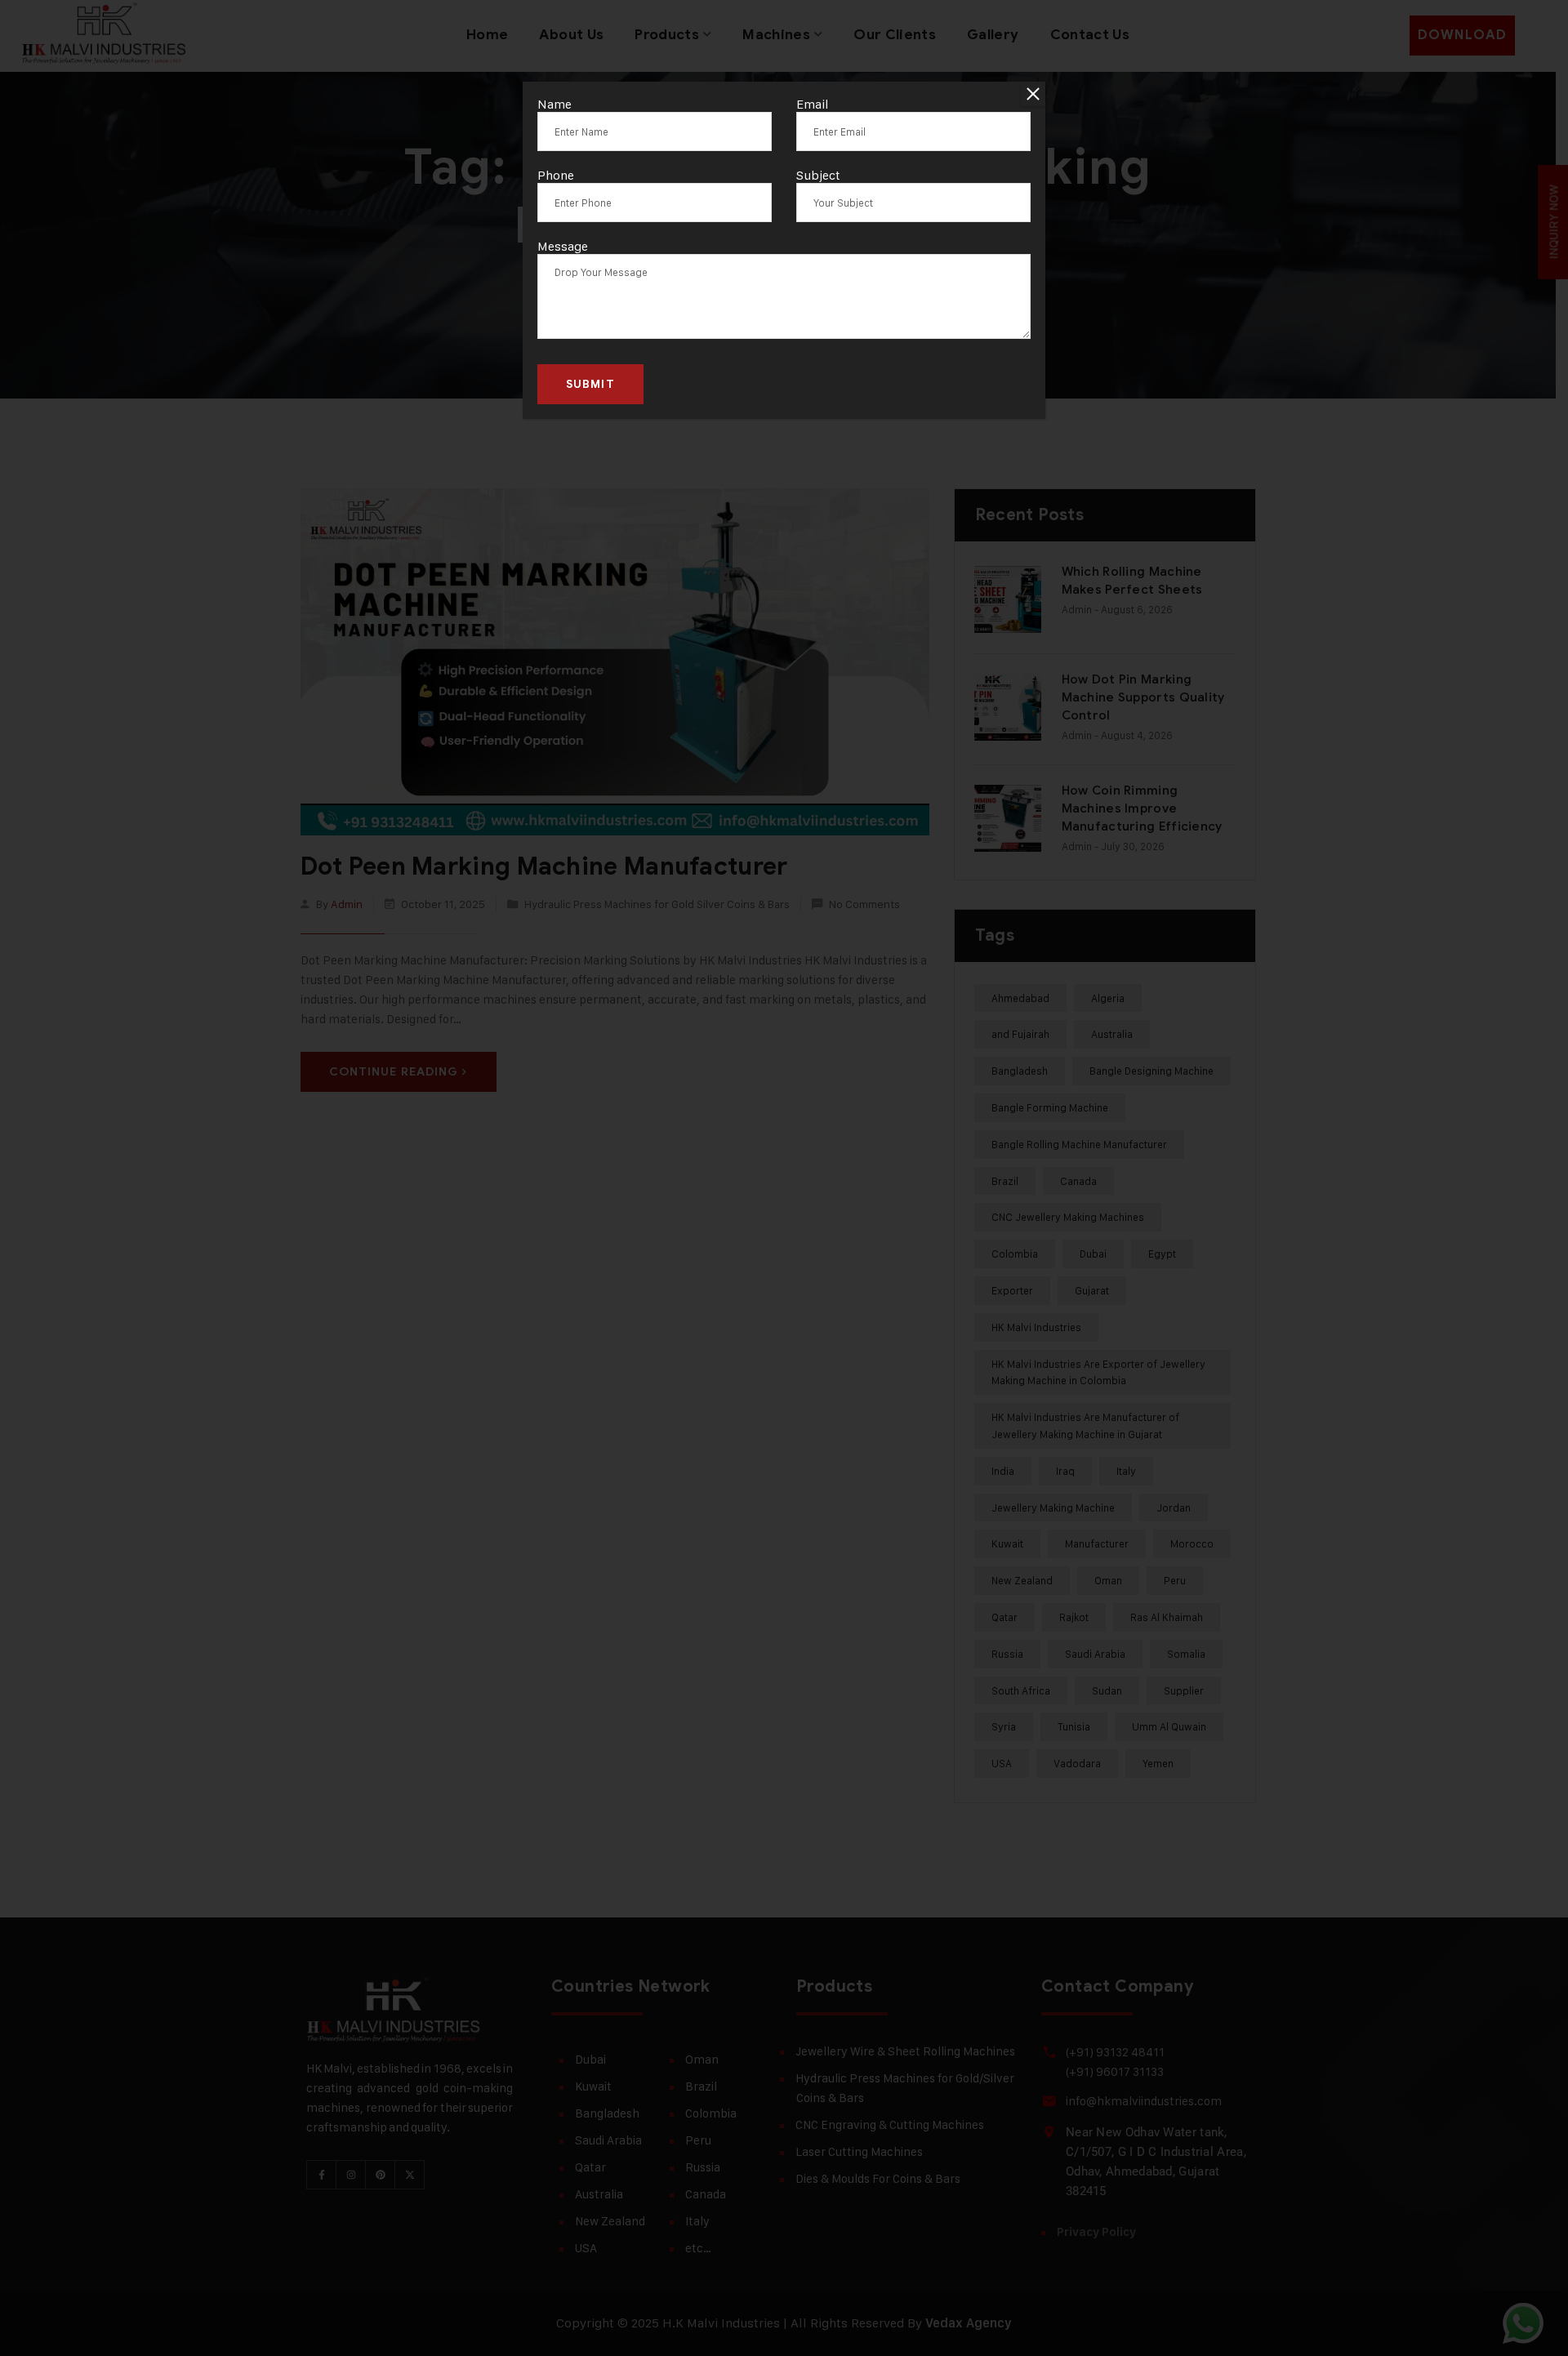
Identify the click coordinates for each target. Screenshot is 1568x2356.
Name (555, 104)
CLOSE (1033, 94)
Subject (818, 175)
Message (563, 246)
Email (813, 104)
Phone (556, 175)
